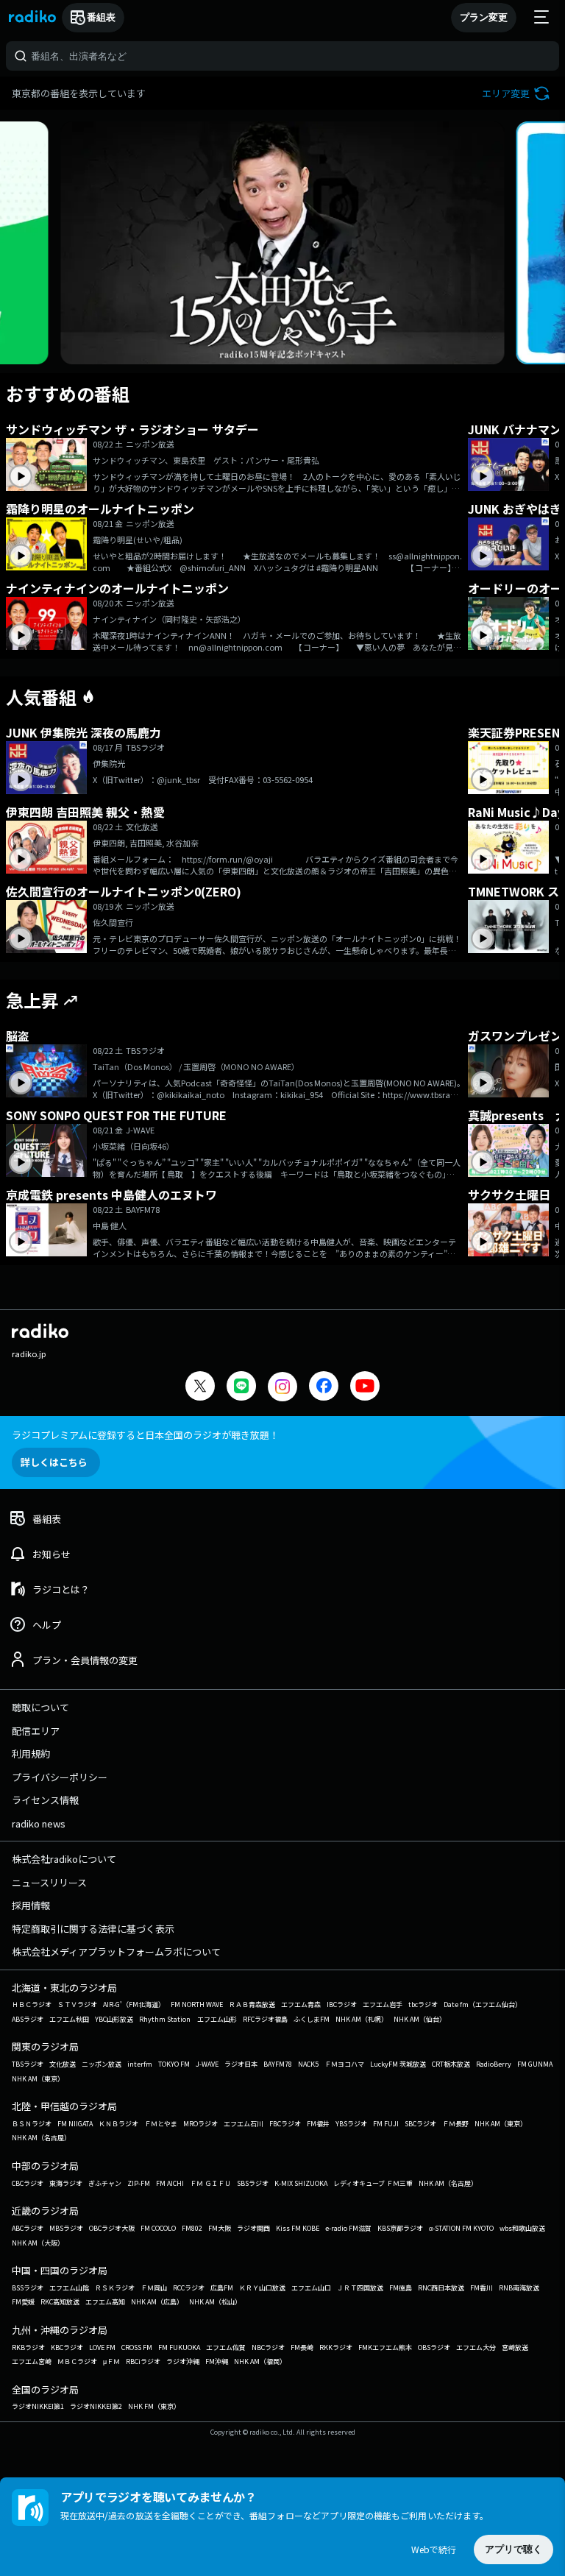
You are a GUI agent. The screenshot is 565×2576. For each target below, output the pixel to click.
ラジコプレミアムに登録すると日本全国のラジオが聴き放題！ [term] (145, 1435)
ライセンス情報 (45, 1800)
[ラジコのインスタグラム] (282, 1387)
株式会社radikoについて (64, 1859)
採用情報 (31, 1905)
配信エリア (36, 1731)
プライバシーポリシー (60, 1777)
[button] (518, 93)
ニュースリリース (49, 1882)
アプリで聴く (514, 2549)
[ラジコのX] (200, 1388)
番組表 (101, 17)
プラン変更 (484, 17)
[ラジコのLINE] (241, 1388)
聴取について (40, 1707)
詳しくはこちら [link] (54, 1462)
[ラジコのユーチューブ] (365, 1388)
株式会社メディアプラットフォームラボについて (116, 1952)
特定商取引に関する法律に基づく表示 (93, 1929)
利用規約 (31, 1754)
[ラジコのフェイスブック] (324, 1388)
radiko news (39, 1823)
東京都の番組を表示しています (79, 93)
